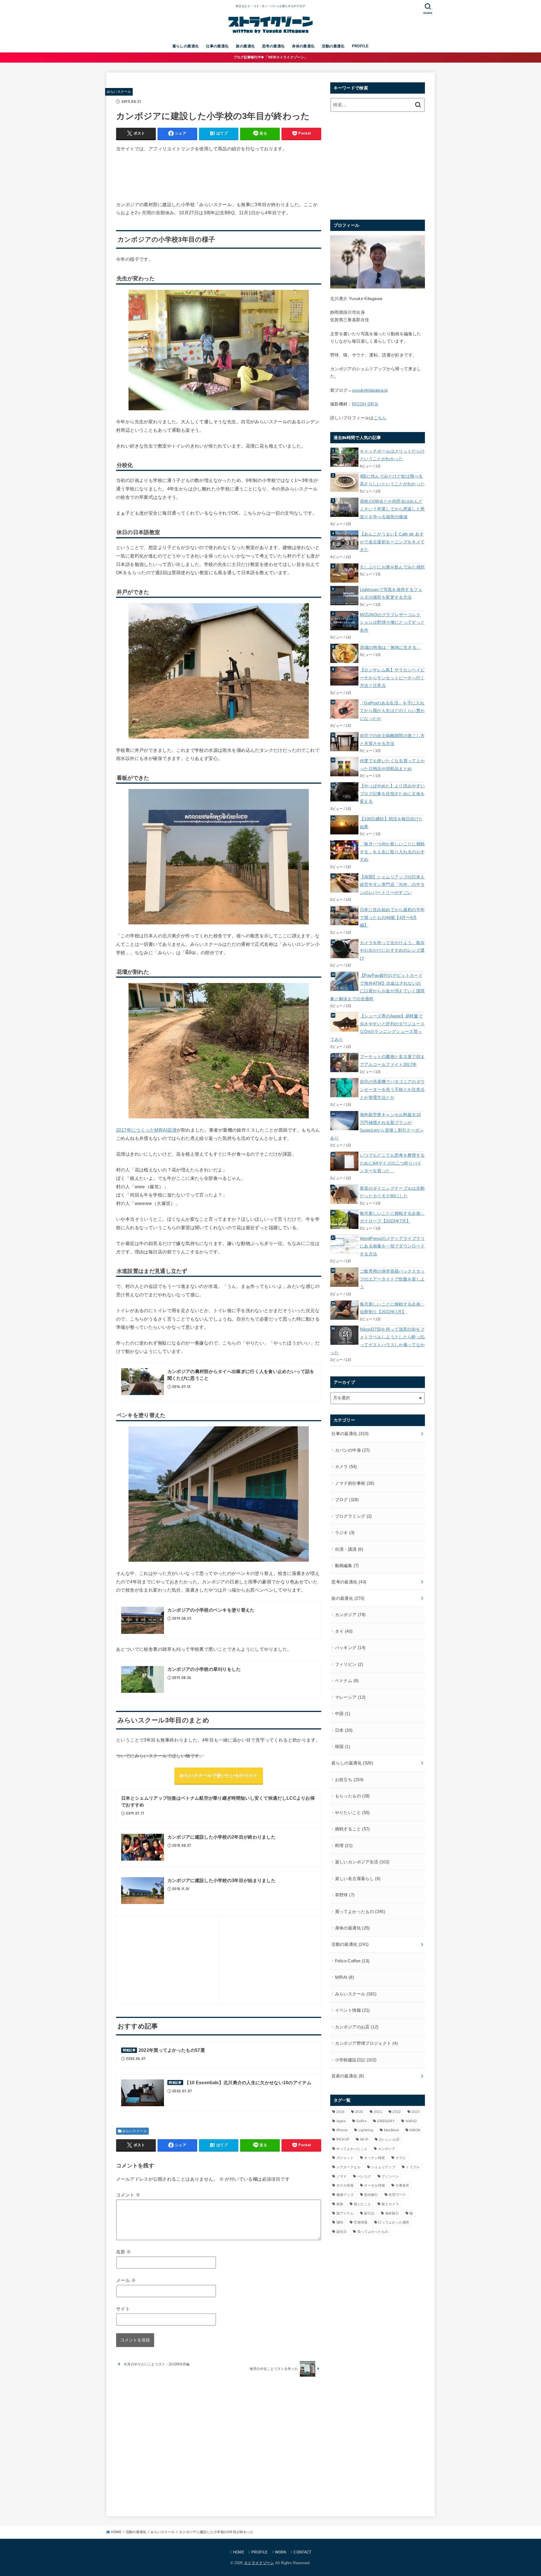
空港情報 (361, 2222)
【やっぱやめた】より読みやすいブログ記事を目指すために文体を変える (392, 794)
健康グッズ (345, 2195)
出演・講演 (349, 1549)
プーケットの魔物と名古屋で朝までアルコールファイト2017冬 (392, 1061)
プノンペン (390, 2176)
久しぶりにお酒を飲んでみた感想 (392, 567)
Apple (341, 2121)
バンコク (364, 2176)
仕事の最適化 (217, 46)
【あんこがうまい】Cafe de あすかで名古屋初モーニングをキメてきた (392, 542)
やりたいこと (352, 1813)
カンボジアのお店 (357, 2027)
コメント (128, 2195)
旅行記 (369, 2213)
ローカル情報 (374, 2185)
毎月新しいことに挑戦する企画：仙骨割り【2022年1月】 (392, 1308)
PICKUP (343, 2139)
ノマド (342, 2176)
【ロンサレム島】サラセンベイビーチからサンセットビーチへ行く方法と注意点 (392, 678)
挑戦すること (352, 1829)
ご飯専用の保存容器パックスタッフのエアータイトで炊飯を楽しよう (392, 1279)
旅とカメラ (390, 2204)
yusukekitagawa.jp (370, 390)
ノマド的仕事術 (355, 1483)
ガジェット (345, 2158)
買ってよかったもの (360, 1912)
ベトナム (347, 1681)
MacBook (392, 2130)
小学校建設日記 (356, 2060)
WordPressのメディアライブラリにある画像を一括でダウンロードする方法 (392, 1246)
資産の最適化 (348, 2076)
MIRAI (344, 1977)
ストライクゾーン (259, 2563)
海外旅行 (392, 2213)
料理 (344, 1846)
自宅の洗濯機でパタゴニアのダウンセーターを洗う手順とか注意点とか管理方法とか (392, 1089)
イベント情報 (352, 2010)
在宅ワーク (397, 2195)
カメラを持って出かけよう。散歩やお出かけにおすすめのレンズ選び (392, 950)
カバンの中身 (352, 1450)
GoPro (361, 2121)
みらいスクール (119, 92)
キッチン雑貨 (374, 2158)
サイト (123, 2309)
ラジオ (345, 1533)
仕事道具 (403, 2185)
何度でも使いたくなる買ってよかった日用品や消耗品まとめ (392, 765)
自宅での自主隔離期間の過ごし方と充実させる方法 (392, 740)
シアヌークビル (349, 2167)
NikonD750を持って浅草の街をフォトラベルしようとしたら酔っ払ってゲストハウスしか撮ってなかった (377, 1341)
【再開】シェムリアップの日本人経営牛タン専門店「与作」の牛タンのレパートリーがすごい (392, 885)
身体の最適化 (303, 46)
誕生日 (342, 2232)
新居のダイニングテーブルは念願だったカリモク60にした (392, 1192)
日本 (344, 1730)
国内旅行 (371, 2195)
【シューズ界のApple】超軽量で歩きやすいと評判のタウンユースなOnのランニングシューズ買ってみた (377, 1028)
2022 (397, 2112)
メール (126, 2280)
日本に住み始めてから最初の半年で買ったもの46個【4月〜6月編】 (392, 917)
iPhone (342, 2130)
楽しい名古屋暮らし (358, 1879)
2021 (378, 2112)
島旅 (340, 2204)
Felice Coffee (352, 1961)
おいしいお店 (389, 2139)
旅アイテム (345, 2213)
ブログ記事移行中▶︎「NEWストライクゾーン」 (271, 57)
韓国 (343, 1747)
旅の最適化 (245, 46)
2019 (341, 2112)
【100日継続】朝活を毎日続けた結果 (392, 823)
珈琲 (340, 2222)
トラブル (413, 2167)
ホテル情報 (345, 2185)
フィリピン (349, 1664)
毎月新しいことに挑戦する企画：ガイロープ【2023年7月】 (392, 1217)
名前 (124, 2252)
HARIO (411, 2121)
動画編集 (347, 1566)
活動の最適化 (333, 46)
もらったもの (352, 1796)
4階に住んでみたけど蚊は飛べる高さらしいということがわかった (392, 480)
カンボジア (350, 1615)
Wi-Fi (364, 2139)
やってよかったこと (352, 2149)
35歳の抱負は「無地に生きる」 (390, 647)
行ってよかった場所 (394, 2222)
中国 (343, 1714)
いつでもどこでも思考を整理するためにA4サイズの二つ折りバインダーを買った (392, 1163)
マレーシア (350, 1697)
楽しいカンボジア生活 (362, 1862)
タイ (344, 1631)
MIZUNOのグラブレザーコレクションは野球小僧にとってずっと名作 (392, 622)
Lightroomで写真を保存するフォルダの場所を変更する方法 (391, 594)
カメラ (346, 1467)
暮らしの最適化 (186, 46)
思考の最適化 (273, 46)
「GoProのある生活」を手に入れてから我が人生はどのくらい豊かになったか (392, 711)
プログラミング (353, 1516)
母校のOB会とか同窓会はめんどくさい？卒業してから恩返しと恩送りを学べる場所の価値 (392, 509)
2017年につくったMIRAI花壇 (146, 1130)
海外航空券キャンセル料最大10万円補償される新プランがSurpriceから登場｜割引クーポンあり (377, 1126)
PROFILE (360, 46)
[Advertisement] (219, 177)
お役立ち (349, 1780)
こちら (380, 418)
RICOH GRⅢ (365, 404)
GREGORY (386, 2121)
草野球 (345, 1895)
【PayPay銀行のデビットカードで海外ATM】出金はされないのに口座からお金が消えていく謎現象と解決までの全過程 (377, 987)
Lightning (366, 2130)
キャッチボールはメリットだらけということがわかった (392, 455)
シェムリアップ (383, 2167)
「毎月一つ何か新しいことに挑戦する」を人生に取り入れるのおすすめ (392, 852)
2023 (415, 2112)
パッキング (350, 1648)
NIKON (415, 2130)
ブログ (347, 1500)
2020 (359, 2112)
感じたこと (362, 2204)
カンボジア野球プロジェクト (366, 2043)
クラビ (401, 2158)
